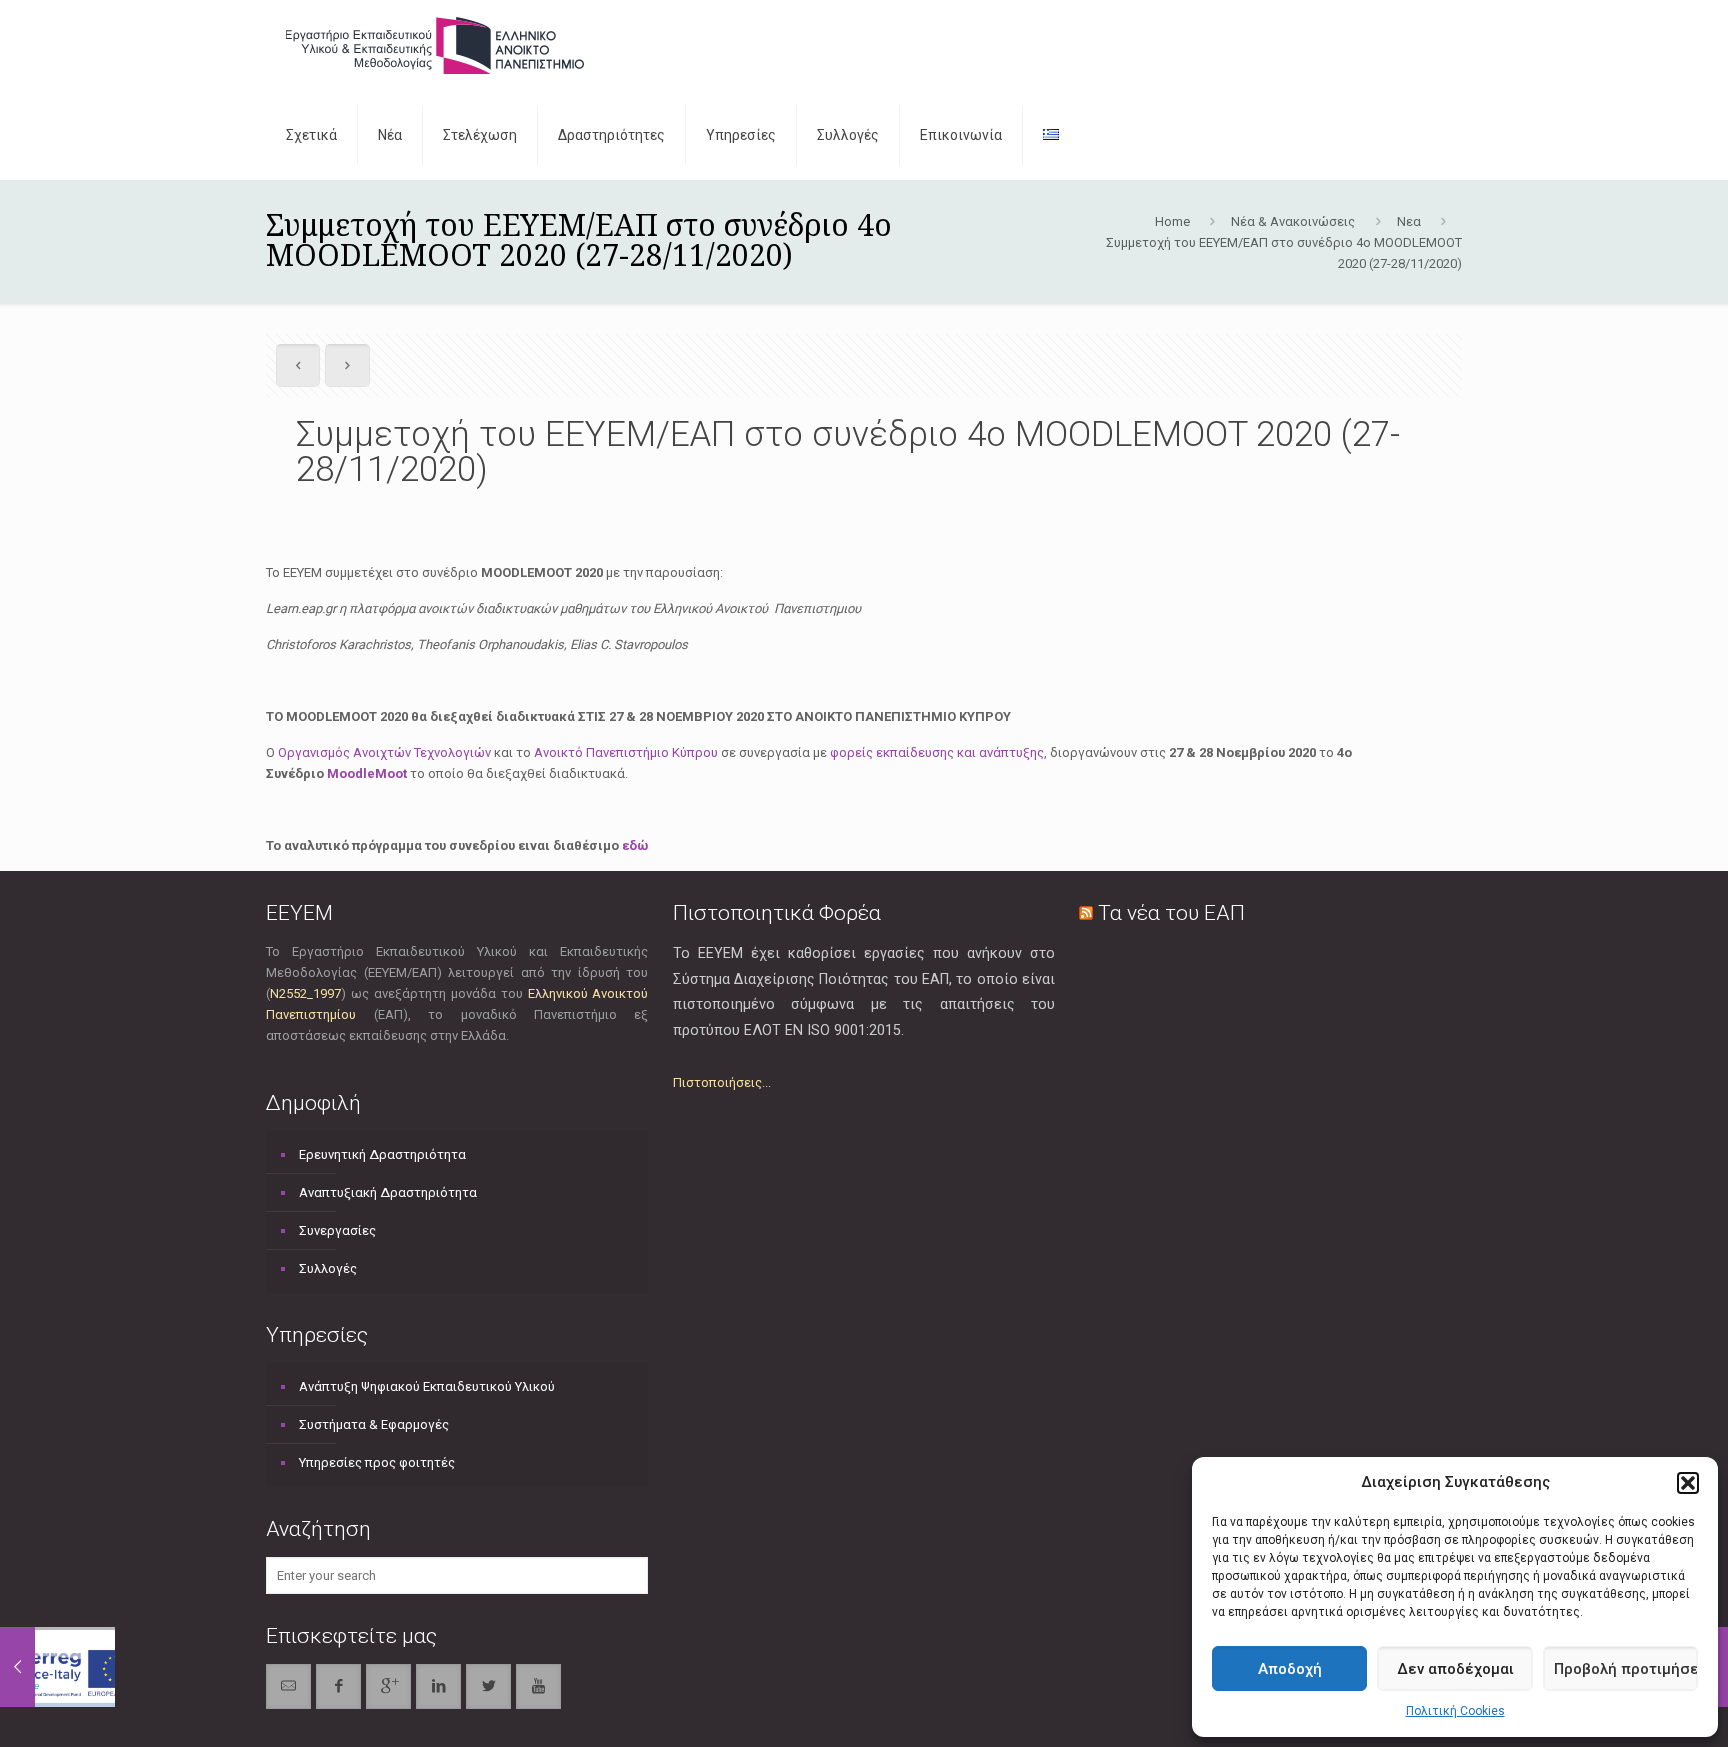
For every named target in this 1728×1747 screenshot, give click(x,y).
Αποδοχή (1290, 1669)
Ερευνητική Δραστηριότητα (382, 1154)
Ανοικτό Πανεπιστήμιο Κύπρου (626, 752)
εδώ (635, 845)
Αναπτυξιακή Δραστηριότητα (388, 1192)
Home (1172, 221)
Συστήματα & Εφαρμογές (374, 1424)
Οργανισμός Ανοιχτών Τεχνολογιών (384, 752)
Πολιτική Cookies (1455, 1711)
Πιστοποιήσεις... (722, 1082)
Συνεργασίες (337, 1230)
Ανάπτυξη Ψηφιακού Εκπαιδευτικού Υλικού (427, 1386)
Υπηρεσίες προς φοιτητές (377, 1462)
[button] (1688, 1483)
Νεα (1409, 221)
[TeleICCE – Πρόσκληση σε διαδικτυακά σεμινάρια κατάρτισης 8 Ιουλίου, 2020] (57, 1667)
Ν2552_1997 (305, 993)
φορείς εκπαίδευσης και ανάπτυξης (937, 752)
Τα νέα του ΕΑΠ (1171, 913)
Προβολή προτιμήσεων (1626, 1669)
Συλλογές (328, 1268)
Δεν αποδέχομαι (1455, 1669)
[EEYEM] (435, 45)
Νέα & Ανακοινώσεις (1293, 221)
